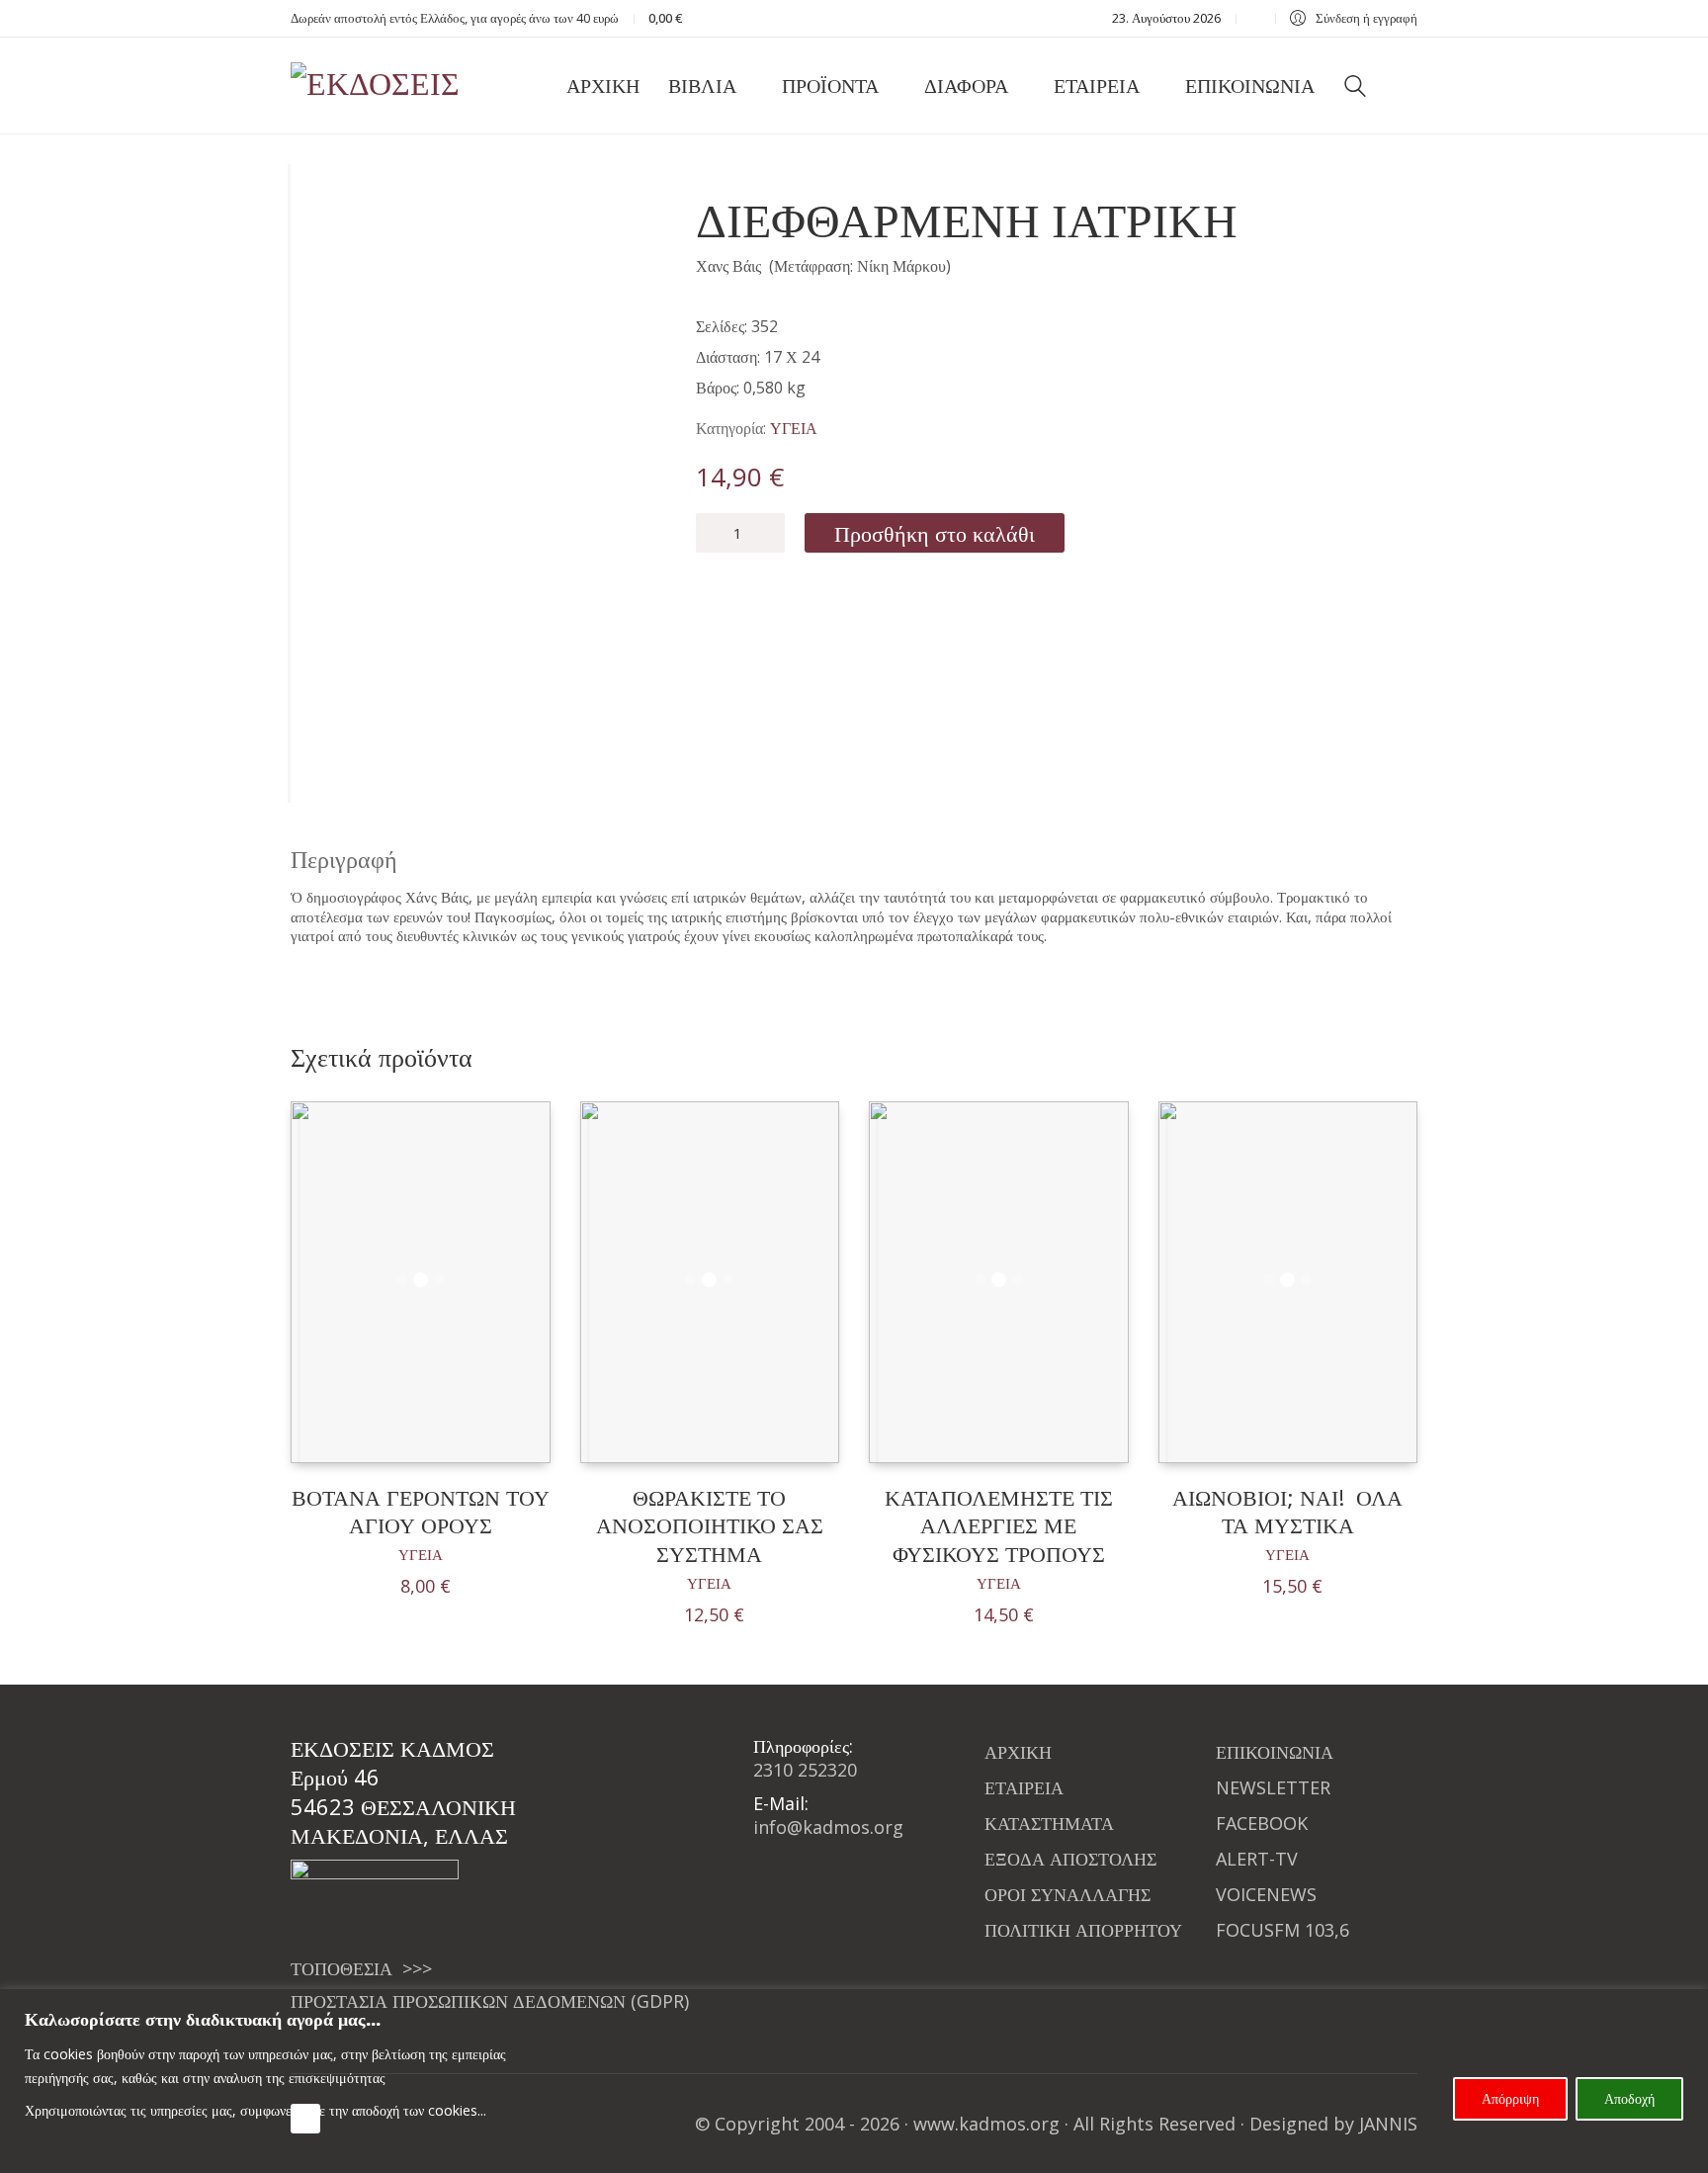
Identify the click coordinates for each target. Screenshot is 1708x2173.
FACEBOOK (1262, 1823)
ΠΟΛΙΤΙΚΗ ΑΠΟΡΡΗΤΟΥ (1083, 1930)
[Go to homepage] (389, 86)
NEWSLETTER (1273, 1787)
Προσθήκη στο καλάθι (935, 533)
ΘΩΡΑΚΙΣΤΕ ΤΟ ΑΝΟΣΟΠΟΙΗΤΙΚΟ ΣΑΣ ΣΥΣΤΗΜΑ (710, 1525)
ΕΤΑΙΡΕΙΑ (1024, 1787)
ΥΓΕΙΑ (794, 429)
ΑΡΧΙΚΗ (1018, 1752)
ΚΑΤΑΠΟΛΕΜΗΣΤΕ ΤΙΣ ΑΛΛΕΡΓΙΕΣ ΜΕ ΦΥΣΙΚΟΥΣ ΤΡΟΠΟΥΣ (999, 1525)
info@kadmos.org (828, 1827)
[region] (854, 2081)
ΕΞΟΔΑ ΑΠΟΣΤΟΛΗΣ (1070, 1859)
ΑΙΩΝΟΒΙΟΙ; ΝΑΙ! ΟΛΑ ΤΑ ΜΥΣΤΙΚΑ (1287, 1511)
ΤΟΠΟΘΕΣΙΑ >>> (361, 1968)
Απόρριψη (1510, 2098)
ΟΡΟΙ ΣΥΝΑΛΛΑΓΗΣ (1067, 1894)
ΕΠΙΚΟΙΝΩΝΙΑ (1275, 1752)
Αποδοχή (1629, 2098)
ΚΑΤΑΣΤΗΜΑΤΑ (1049, 1823)
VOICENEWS (1266, 1894)
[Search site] (1355, 88)
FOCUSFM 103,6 (1282, 1930)
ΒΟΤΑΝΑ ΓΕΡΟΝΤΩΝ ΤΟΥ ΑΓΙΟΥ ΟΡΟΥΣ (421, 1511)
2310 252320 (805, 1770)
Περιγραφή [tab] (344, 859)
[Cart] (1407, 86)
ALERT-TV (1257, 1859)
